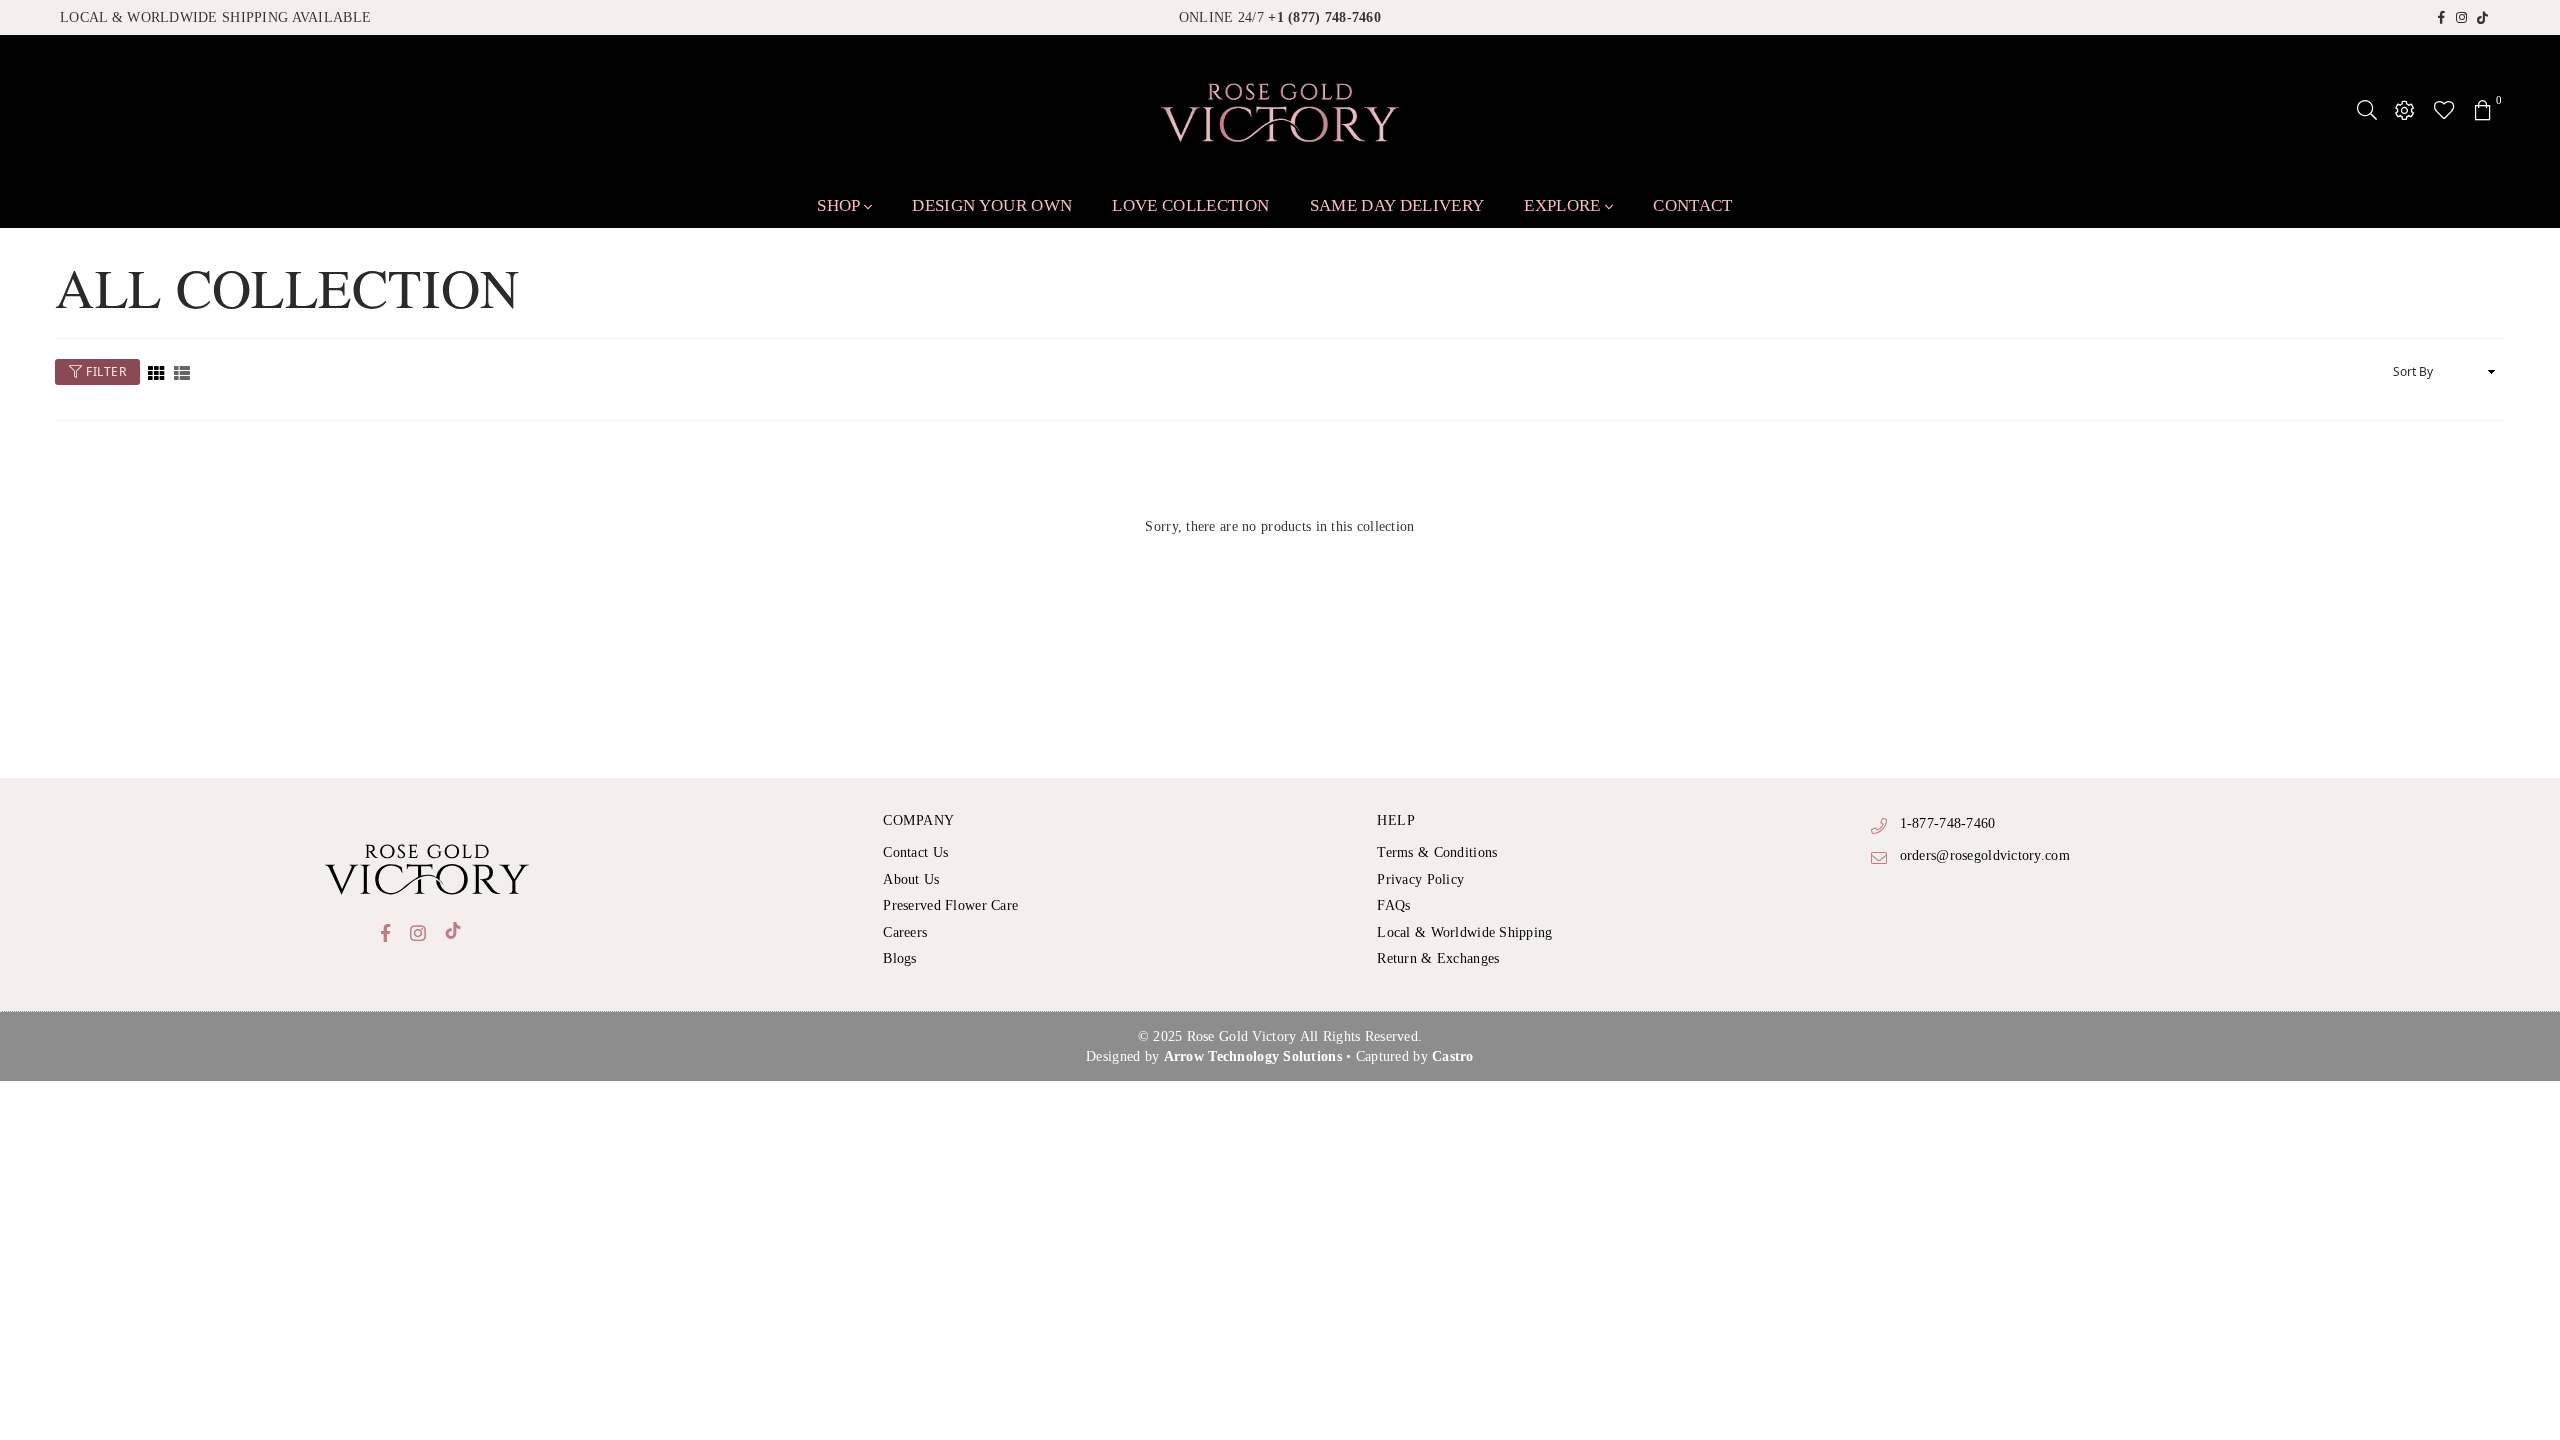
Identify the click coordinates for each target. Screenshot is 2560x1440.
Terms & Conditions (1437, 852)
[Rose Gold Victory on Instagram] (2461, 16)
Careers (905, 932)
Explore (1564, 205)
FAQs (1393, 905)
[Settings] (2405, 110)
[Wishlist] (2444, 110)
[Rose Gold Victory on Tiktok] (2483, 16)
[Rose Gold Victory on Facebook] (2441, 16)
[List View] (182, 372)
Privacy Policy (1420, 879)
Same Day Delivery (1397, 205)
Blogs (899, 958)
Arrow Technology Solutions (1253, 1056)
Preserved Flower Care (950, 905)
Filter (105, 371)
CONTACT (1692, 205)
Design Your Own (992, 205)
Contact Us (915, 852)
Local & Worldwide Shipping (1464, 932)
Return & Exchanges (1438, 958)
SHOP (840, 205)
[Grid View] (156, 372)
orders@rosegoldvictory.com (1985, 855)
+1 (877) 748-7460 (1324, 17)
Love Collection (1190, 205)
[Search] (2367, 110)
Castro (1453, 1056)
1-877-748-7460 (1948, 823)
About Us (911, 879)
